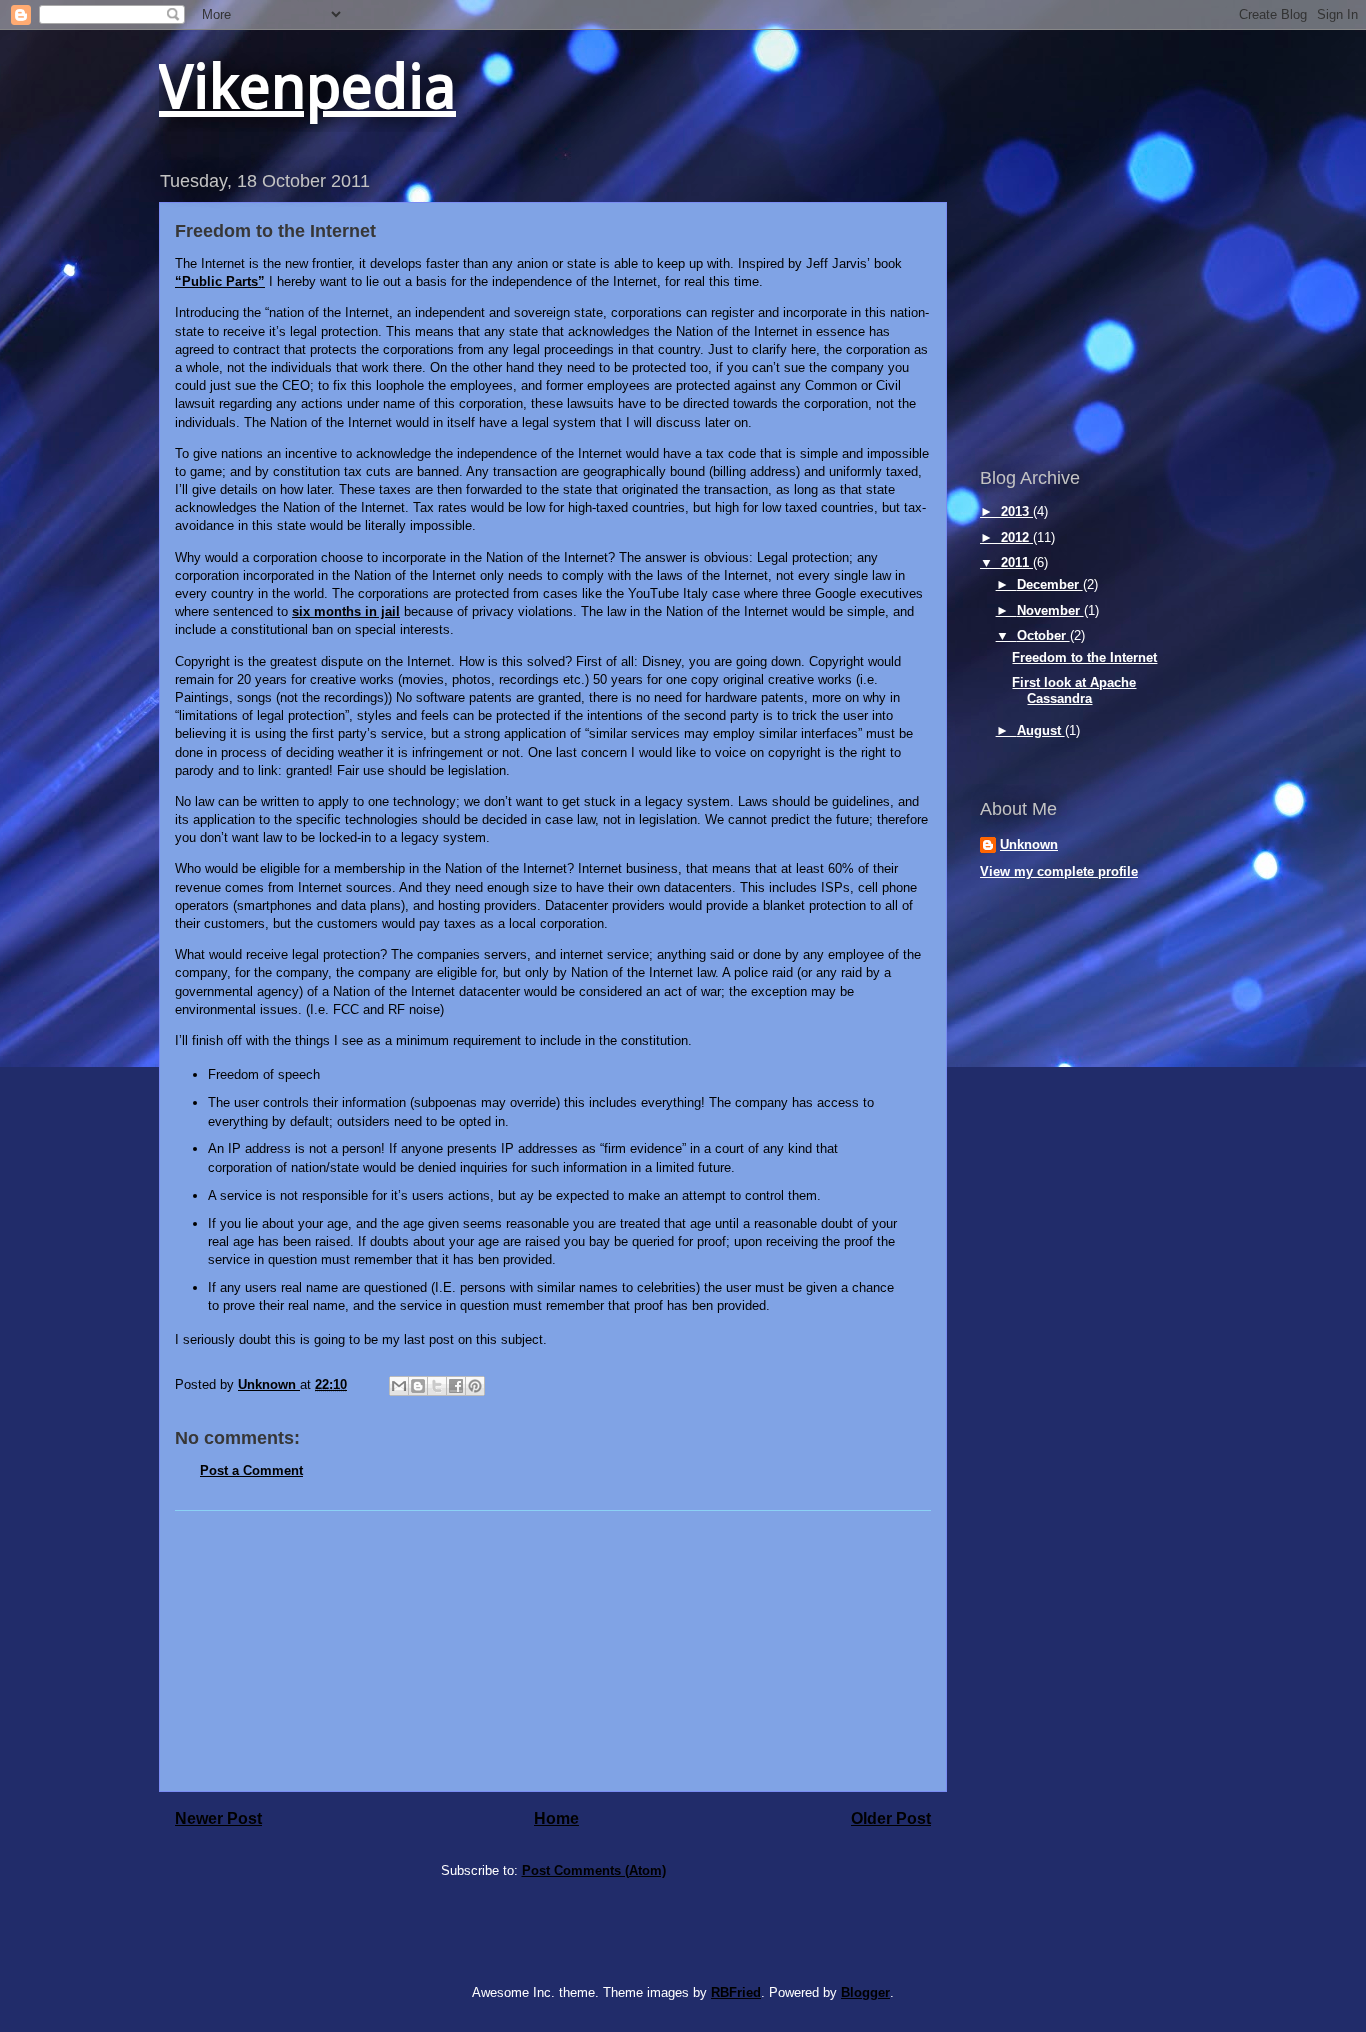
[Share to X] (437, 1386)
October (1043, 635)
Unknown (1029, 844)
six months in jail (346, 611)
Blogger (865, 1992)
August (1041, 730)
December (1050, 584)
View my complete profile (1059, 871)
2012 (1017, 537)
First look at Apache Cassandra (1074, 690)
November (1050, 610)
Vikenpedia (307, 87)
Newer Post (218, 1818)
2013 (1017, 511)
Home (556, 1818)
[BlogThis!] (418, 1386)
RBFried (736, 1992)
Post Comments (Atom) (594, 1870)
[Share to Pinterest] (475, 1386)
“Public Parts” (220, 281)
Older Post (891, 1818)
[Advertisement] (553, 1651)
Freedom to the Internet (1084, 657)
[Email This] (399, 1386)
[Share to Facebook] (456, 1386)
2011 (1017, 562)
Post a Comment (251, 1470)
